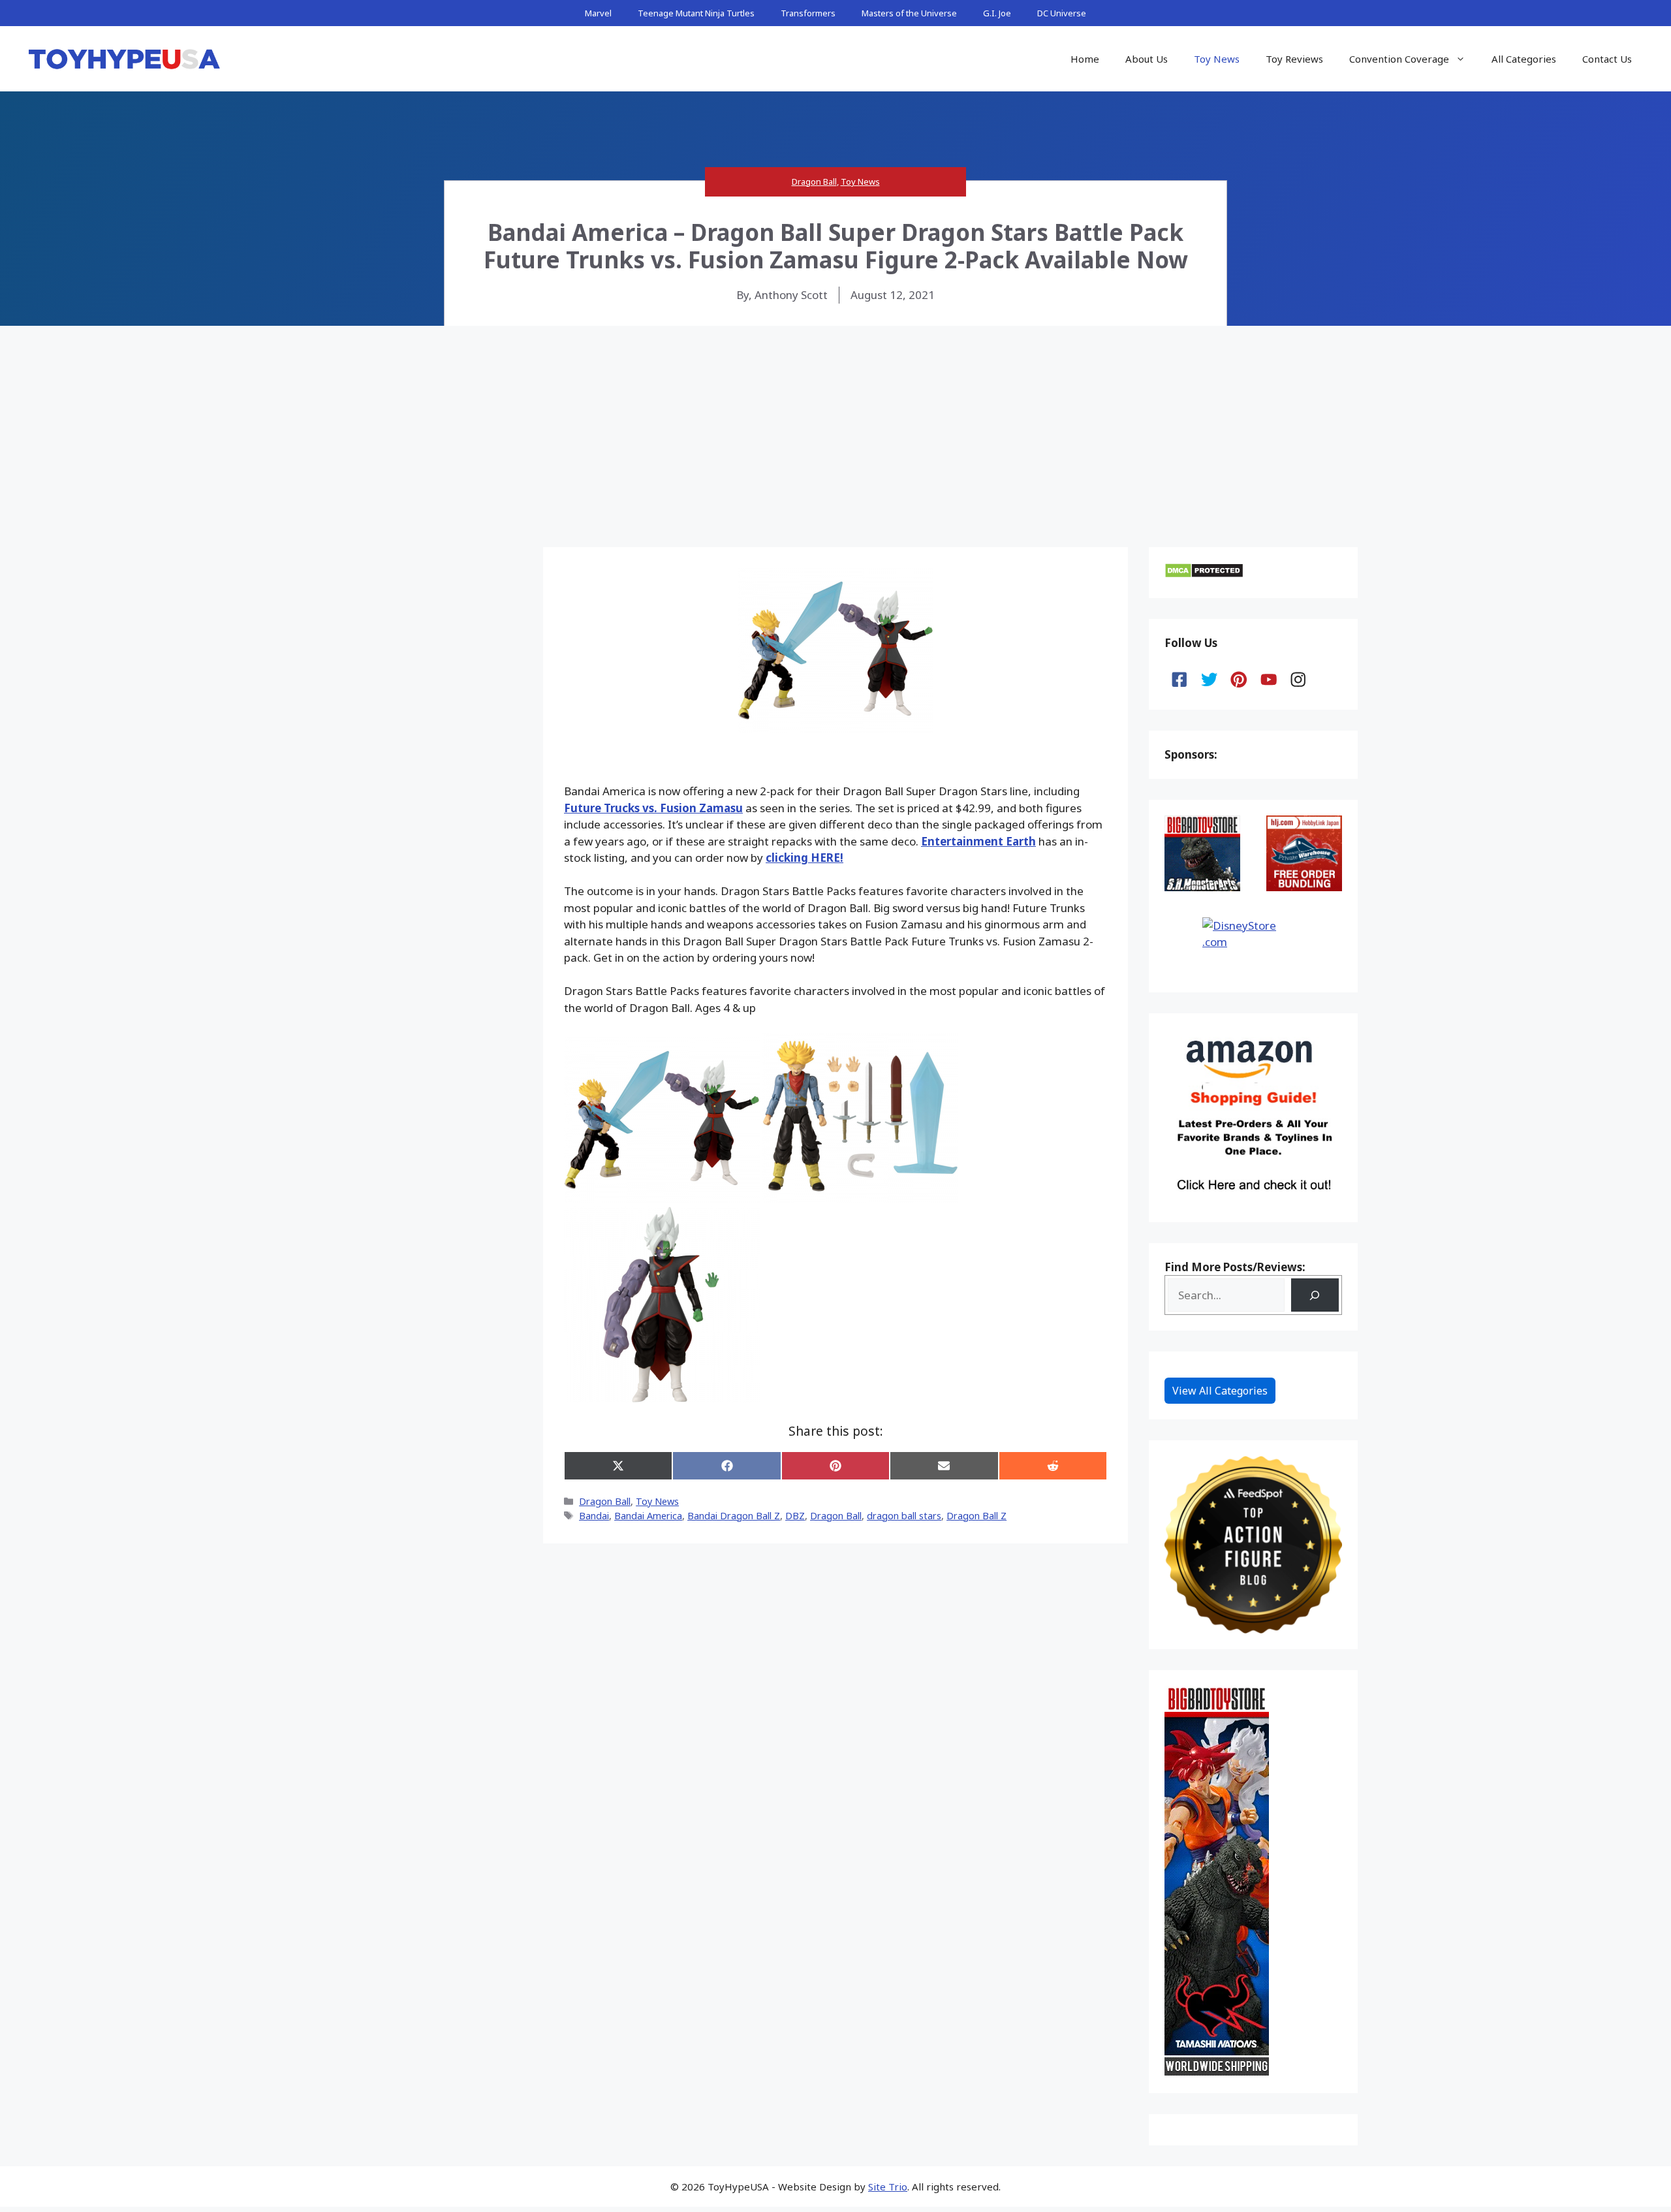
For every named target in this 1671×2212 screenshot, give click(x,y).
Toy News (1217, 59)
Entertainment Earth (978, 841)
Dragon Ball (814, 182)
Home (1085, 59)
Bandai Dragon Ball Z (734, 1516)
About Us (1147, 59)
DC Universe (1062, 13)
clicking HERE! (804, 858)
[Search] (1315, 1295)
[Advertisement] (835, 424)
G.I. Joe (997, 13)
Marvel (598, 13)
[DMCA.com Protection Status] (1204, 574)
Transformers (808, 13)
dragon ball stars (904, 1516)
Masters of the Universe (909, 13)
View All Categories (1220, 1391)
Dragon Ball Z (976, 1516)
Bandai (594, 1516)
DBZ (795, 1516)
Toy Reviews (1294, 59)
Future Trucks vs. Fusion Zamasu (653, 808)
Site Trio (888, 2187)
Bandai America (648, 1516)
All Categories (1524, 59)
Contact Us (1607, 59)
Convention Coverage (1399, 59)
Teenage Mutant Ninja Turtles (696, 13)
